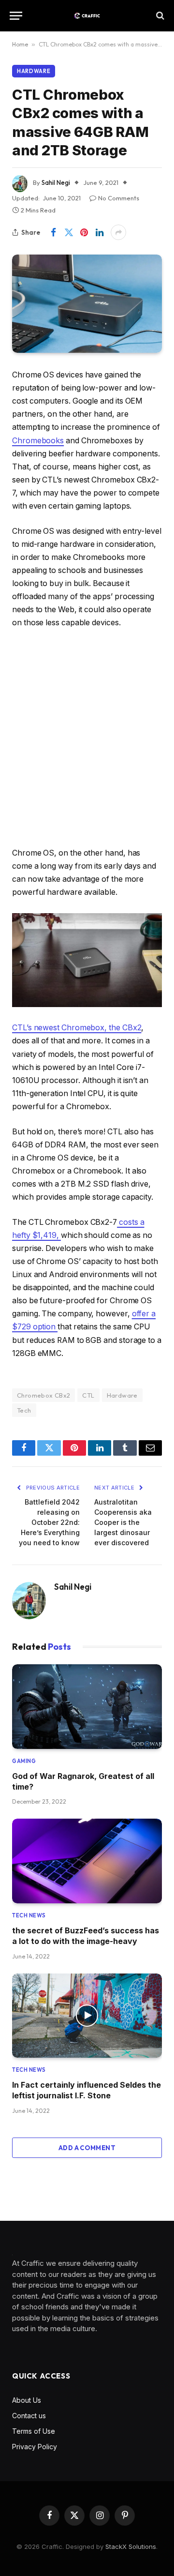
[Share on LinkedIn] (100, 232)
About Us (27, 2400)
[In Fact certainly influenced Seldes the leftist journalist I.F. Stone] (87, 2016)
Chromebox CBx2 (43, 1395)
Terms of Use (34, 2431)
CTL (88, 1395)
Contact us (29, 2416)
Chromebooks (38, 441)
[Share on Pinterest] (84, 232)
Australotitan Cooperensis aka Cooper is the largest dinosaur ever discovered (123, 1522)
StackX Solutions (131, 2546)
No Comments (119, 198)
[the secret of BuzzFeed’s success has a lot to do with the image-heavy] (87, 1861)
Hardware (34, 71)
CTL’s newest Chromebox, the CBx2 (77, 1028)
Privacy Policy (35, 2447)
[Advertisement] (87, 738)
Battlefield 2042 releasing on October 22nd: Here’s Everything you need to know (49, 1522)
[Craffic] (87, 16)
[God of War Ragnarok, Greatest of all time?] (87, 1706)
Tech (24, 1410)
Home (20, 44)
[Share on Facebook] (53, 232)
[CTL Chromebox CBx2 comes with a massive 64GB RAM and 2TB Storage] (87, 304)
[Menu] (16, 16)
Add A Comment (87, 2148)
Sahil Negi (56, 182)
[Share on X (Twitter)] (69, 232)
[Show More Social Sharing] (118, 232)
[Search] (159, 16)
